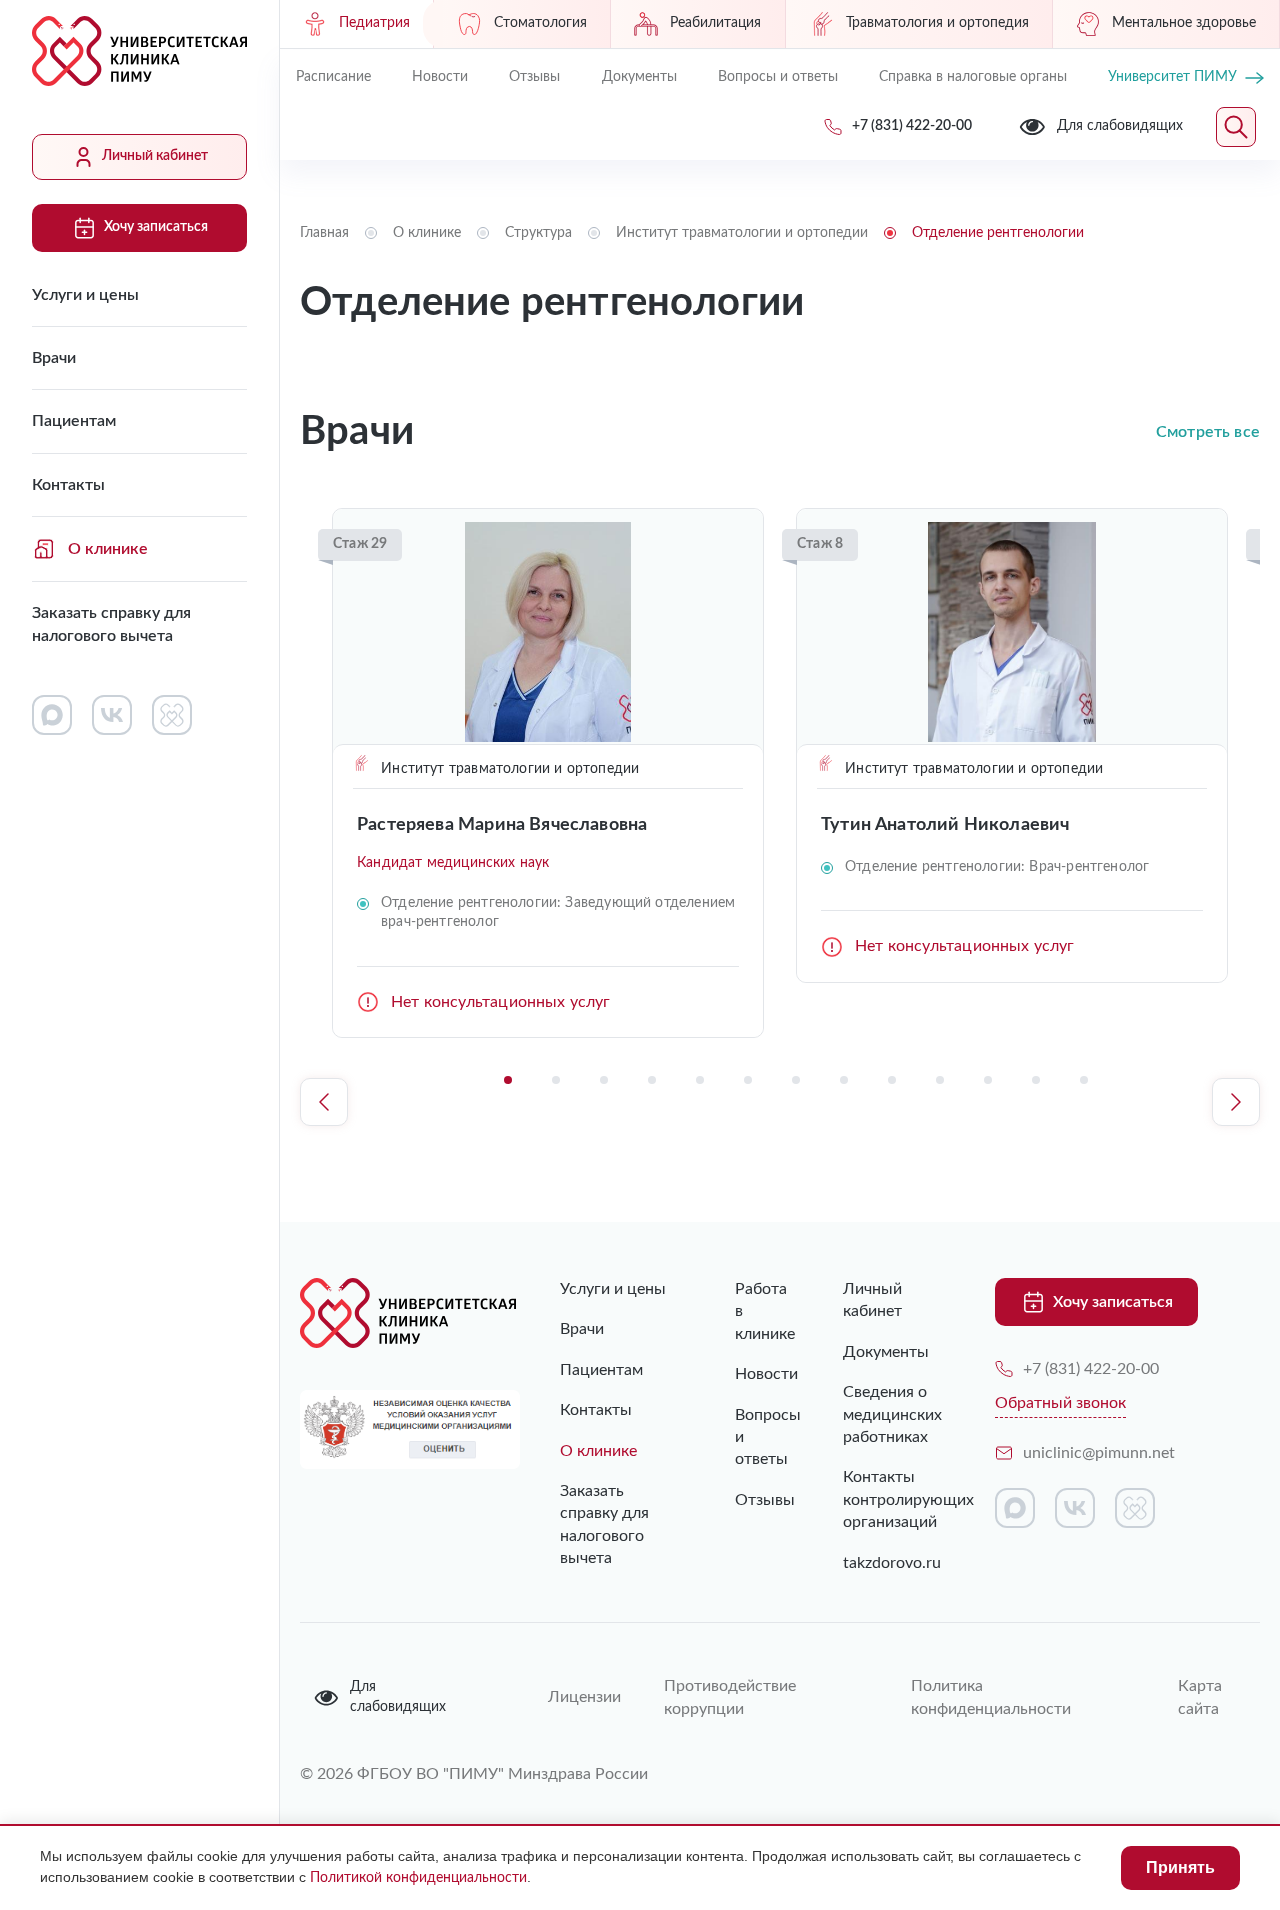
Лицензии (582, 1697)
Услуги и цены (85, 295)
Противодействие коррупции (730, 1697)
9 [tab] (892, 1080)
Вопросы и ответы (778, 77)
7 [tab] (796, 1080)
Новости (440, 77)
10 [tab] (940, 1080)
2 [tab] (556, 1080)
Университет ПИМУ (1172, 77)
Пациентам (74, 421)
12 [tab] (1036, 1080)
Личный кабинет (155, 156)
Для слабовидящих (398, 1697)
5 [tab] (700, 1080)
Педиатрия (374, 23)
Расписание (333, 77)
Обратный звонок (1060, 1403)
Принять (1180, 1867)
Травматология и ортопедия (937, 23)
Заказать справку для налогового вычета (111, 624)
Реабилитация (715, 23)
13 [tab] (1084, 1080)
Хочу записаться (156, 227)
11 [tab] (988, 1080)
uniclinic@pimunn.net (1099, 1453)
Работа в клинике (748, 1311)
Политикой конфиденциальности (418, 1878)
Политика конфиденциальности (991, 1697)
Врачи (54, 358)
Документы (639, 77)
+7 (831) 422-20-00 (1091, 1369)
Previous (324, 1102)
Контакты (68, 485)
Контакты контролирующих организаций (889, 1499)
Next (1236, 1102)
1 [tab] (508, 1080)
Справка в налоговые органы (973, 77)
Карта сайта (1200, 1697)
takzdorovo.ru (889, 1563)
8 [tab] (844, 1080)
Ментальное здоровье (1184, 23)
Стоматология (540, 23)
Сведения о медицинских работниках (889, 1414)
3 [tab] (604, 1080)
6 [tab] (748, 1080)
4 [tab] (652, 1080)
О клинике (108, 549)
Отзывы (534, 77)
